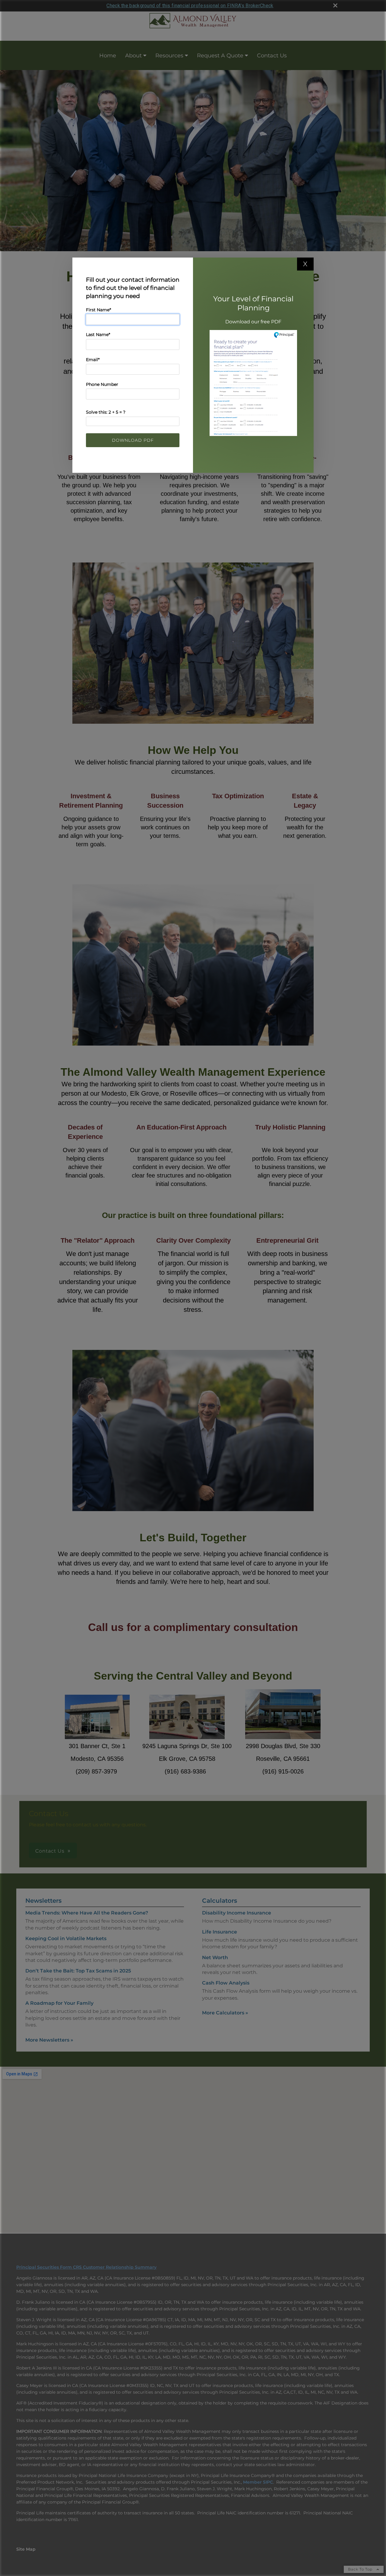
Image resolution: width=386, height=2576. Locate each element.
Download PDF (133, 440)
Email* (93, 360)
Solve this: (106, 412)
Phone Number (102, 384)
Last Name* (98, 335)
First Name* (98, 310)
